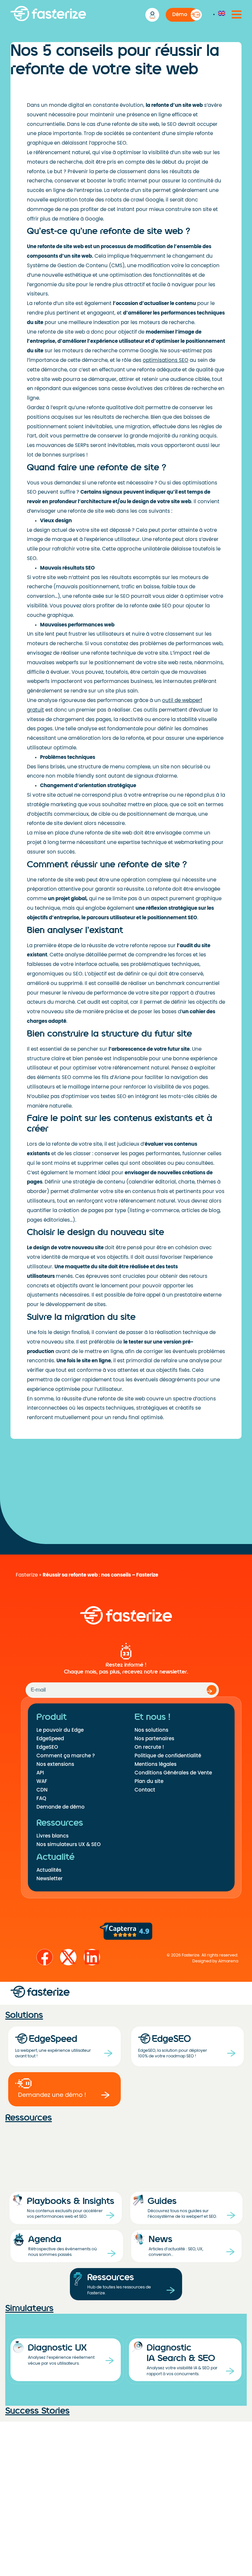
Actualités (49, 1870)
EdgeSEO (47, 1747)
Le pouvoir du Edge (60, 1730)
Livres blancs (52, 1836)
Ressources (29, 2118)
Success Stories (37, 2411)
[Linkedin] (92, 1957)
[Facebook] (45, 1957)
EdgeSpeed (50, 1739)
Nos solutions (151, 1730)
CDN (42, 1790)
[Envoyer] (212, 1690)
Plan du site (149, 1781)
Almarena (228, 1961)
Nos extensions (55, 1764)
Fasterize (27, 1575)
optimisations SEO (166, 360)
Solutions (24, 2015)
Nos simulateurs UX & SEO (69, 1844)
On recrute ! (149, 1747)
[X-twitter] (68, 1957)
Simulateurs (29, 2308)
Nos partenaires (154, 1739)
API (40, 1773)
